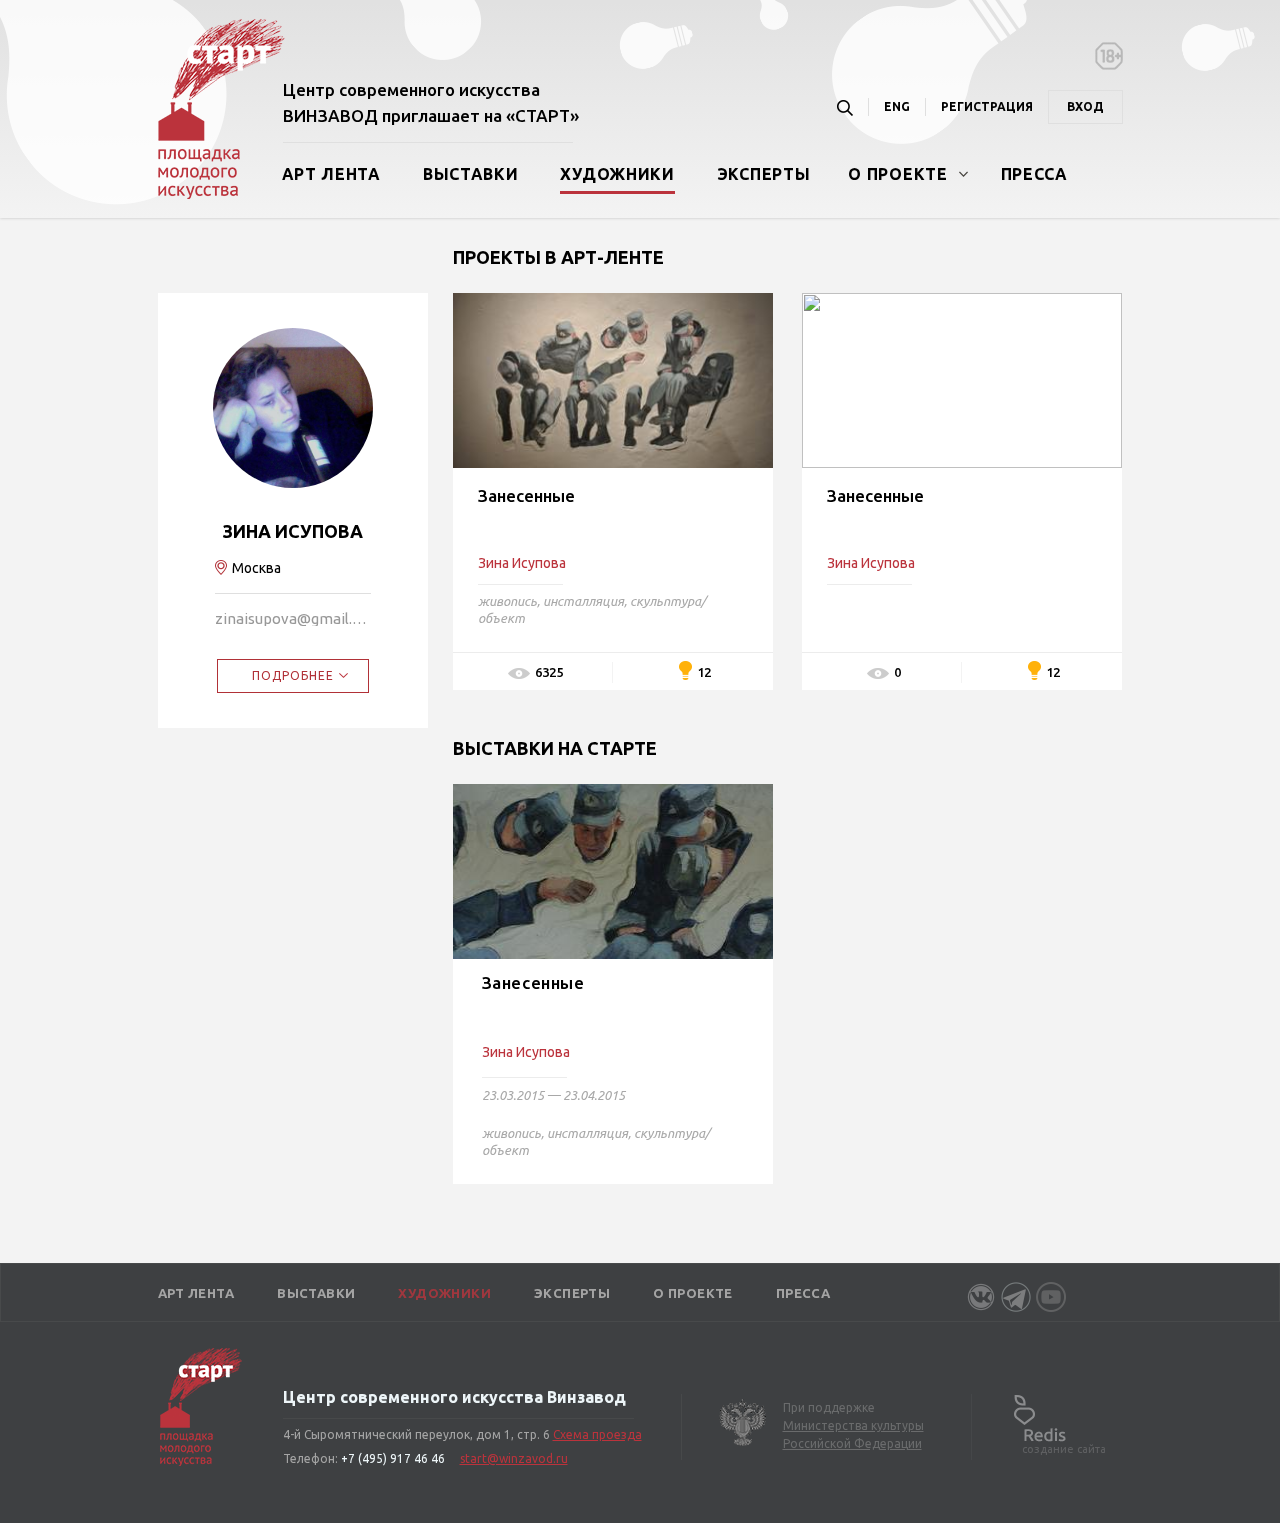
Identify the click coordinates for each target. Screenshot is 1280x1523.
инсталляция (583, 601)
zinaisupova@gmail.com (293, 618)
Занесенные (526, 495)
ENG (897, 106)
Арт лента (331, 174)
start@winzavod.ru (514, 1458)
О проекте (897, 174)
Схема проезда (597, 1434)
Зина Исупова (526, 1052)
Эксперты (764, 174)
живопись (507, 601)
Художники (617, 174)
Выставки (471, 174)
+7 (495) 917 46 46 (393, 1458)
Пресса (1034, 174)
